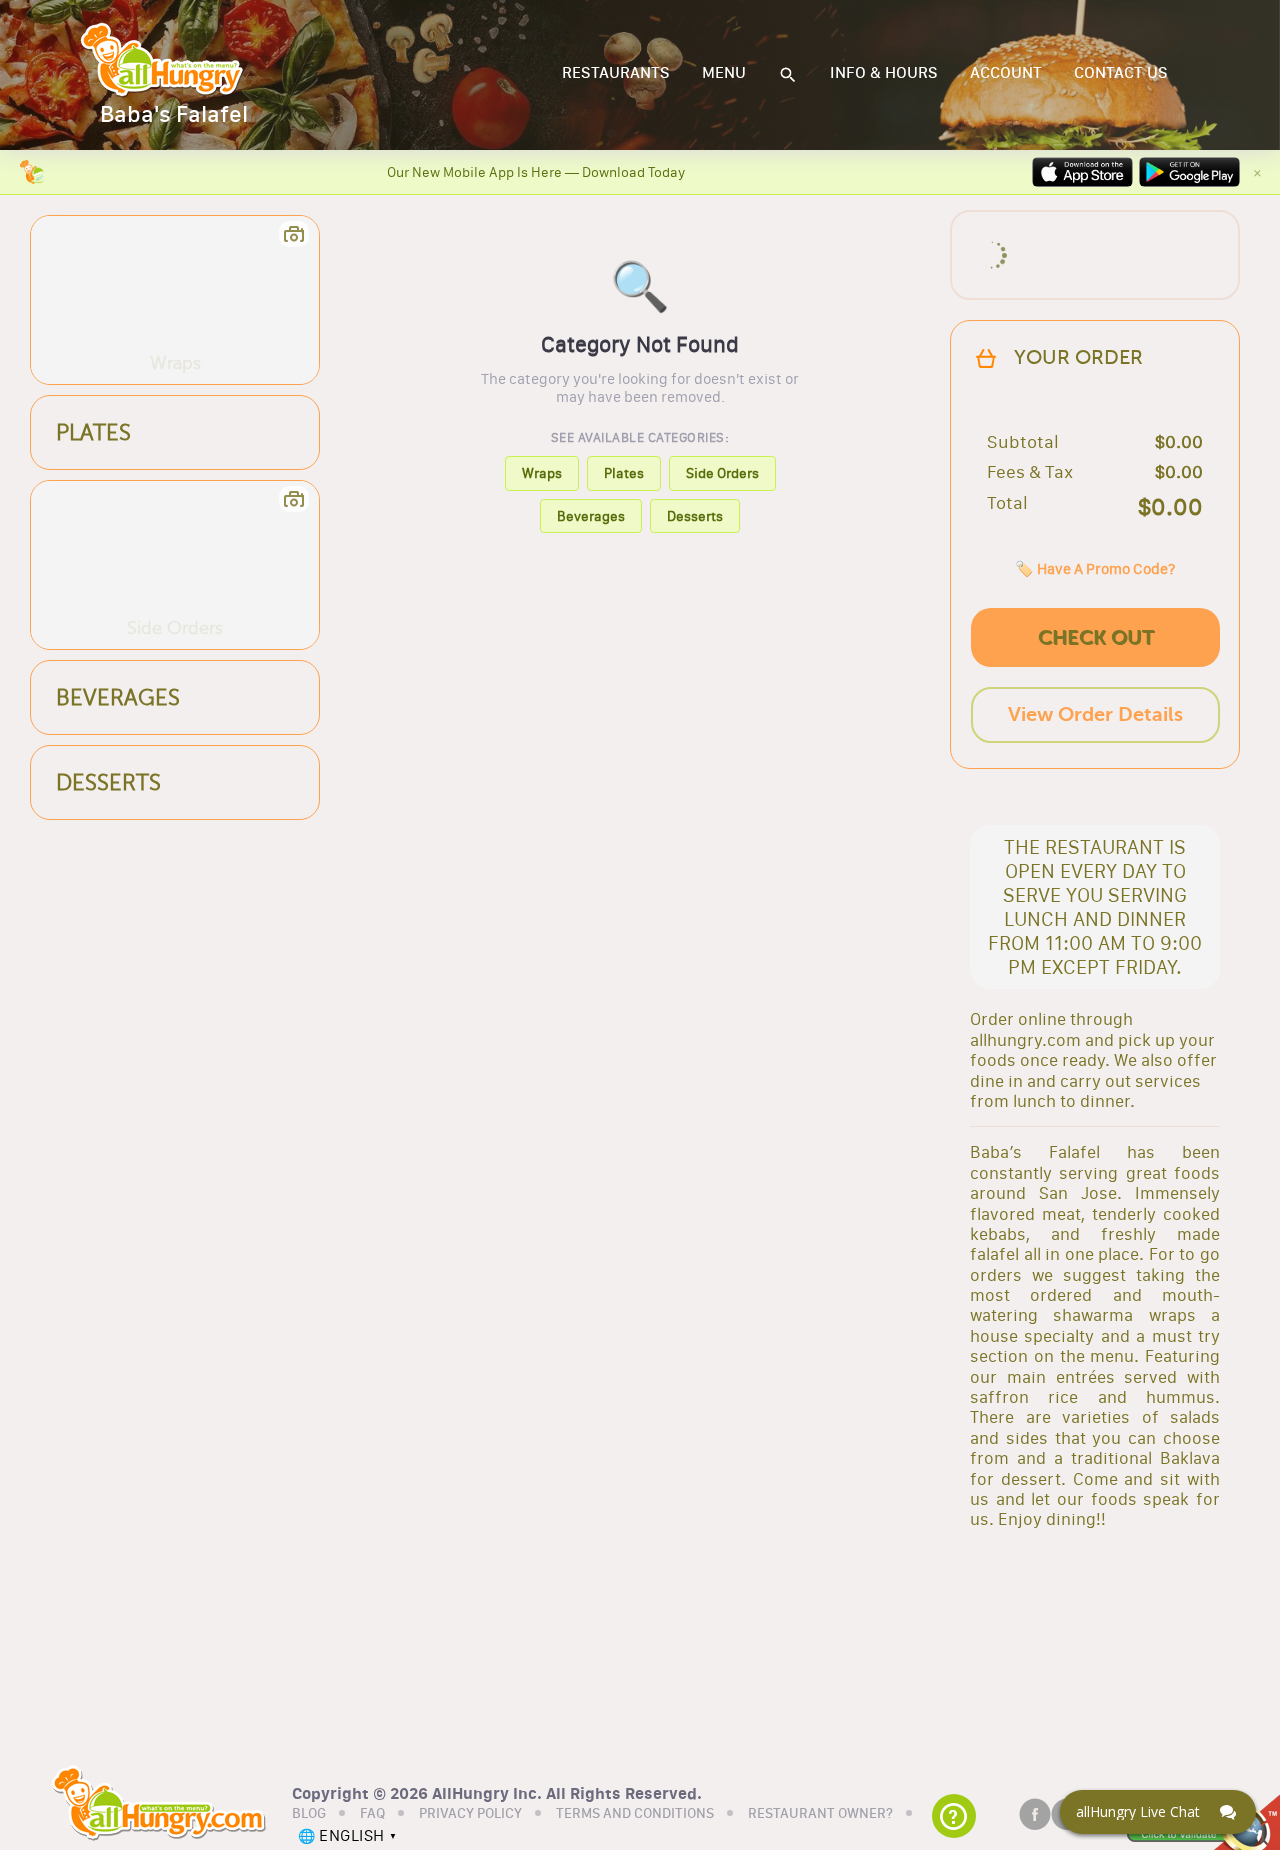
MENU (724, 73)
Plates (624, 473)
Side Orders (722, 473)
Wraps (542, 473)
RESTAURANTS (616, 73)
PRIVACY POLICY (470, 1814)
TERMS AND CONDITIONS (635, 1814)
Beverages (591, 516)
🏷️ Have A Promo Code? (1095, 568)
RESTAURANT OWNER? (820, 1814)
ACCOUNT (1006, 73)
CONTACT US (1121, 73)
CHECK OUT (1096, 637)
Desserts (695, 516)
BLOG (309, 1814)
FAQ (372, 1814)
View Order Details (1095, 714)
